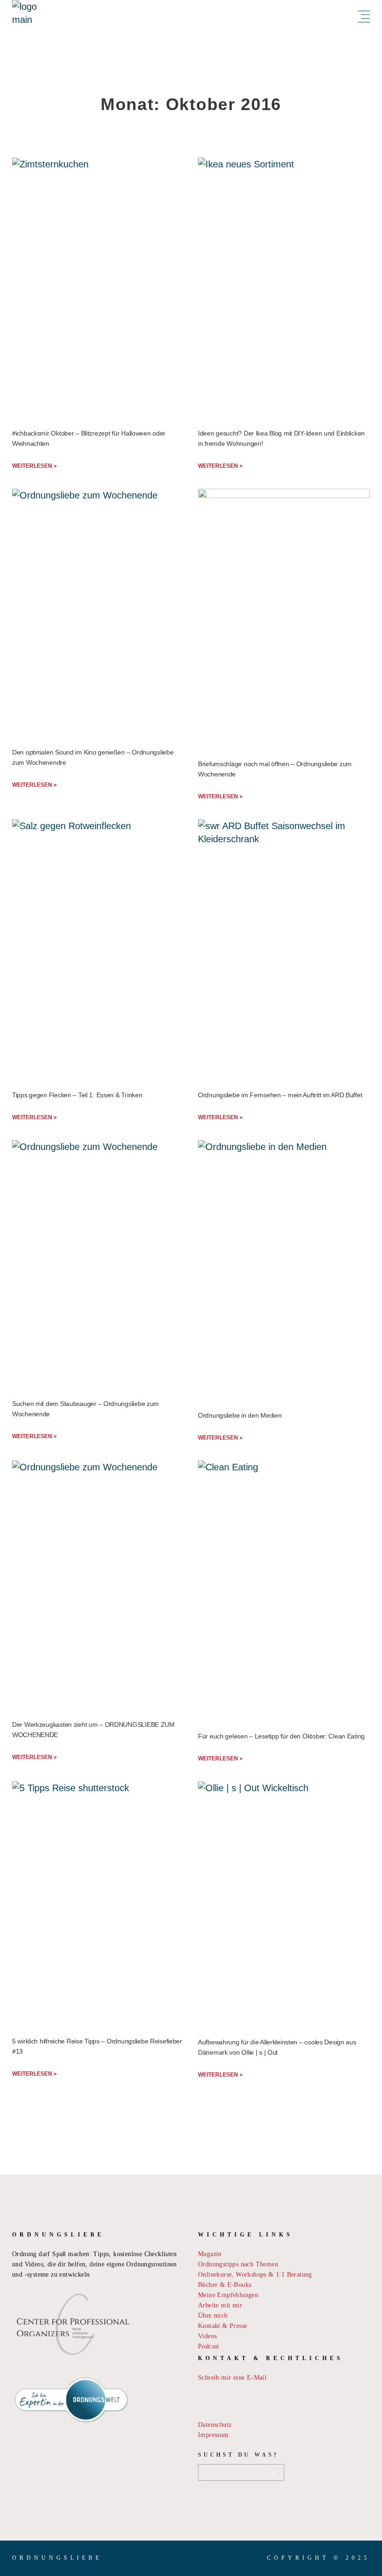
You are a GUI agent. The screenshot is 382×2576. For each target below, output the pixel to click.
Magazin (210, 2254)
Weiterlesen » (34, 466)
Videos (207, 2336)
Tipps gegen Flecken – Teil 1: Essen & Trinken (77, 1095)
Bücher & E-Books (225, 2285)
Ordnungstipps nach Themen (238, 2264)
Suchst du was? (238, 2455)
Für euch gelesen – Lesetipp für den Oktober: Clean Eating (281, 1736)
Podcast (209, 2346)
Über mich (213, 2316)
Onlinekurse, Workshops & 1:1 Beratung (255, 2275)
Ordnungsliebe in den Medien (240, 1415)
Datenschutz (215, 2425)
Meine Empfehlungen (228, 2295)
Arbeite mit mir (220, 2305)
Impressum (213, 2435)
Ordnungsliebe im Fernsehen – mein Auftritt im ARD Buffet (280, 1095)
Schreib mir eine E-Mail (232, 2378)
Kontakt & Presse (222, 2326)
